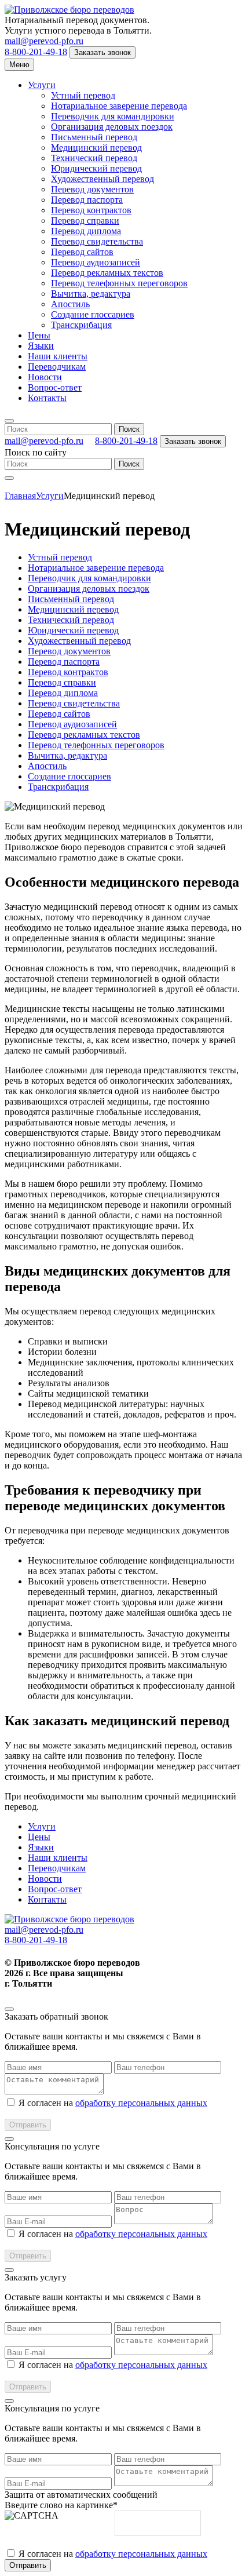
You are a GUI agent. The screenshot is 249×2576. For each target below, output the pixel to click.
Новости (45, 377)
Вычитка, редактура (91, 294)
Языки (41, 346)
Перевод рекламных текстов (107, 273)
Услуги (42, 85)
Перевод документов (92, 189)
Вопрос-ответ (55, 387)
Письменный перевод (94, 137)
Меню (19, 65)
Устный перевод (83, 95)
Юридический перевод (96, 168)
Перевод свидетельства (97, 241)
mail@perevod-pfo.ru (44, 41)
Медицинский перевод (96, 147)
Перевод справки (85, 221)
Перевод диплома (86, 231)
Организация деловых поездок (112, 127)
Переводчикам (57, 367)
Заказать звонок (102, 52)
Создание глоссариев (93, 314)
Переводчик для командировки (113, 116)
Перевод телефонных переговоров (119, 283)
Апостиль (70, 304)
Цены (39, 335)
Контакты (47, 398)
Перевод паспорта (87, 200)
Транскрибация (81, 325)
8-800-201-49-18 (36, 52)
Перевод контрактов (91, 210)
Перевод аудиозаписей (96, 262)
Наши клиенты (58, 356)
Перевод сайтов (82, 252)
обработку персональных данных (141, 2103)
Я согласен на (113, 2103)
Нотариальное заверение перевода (119, 106)
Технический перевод (94, 158)
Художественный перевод (102, 179)
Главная (20, 496)
